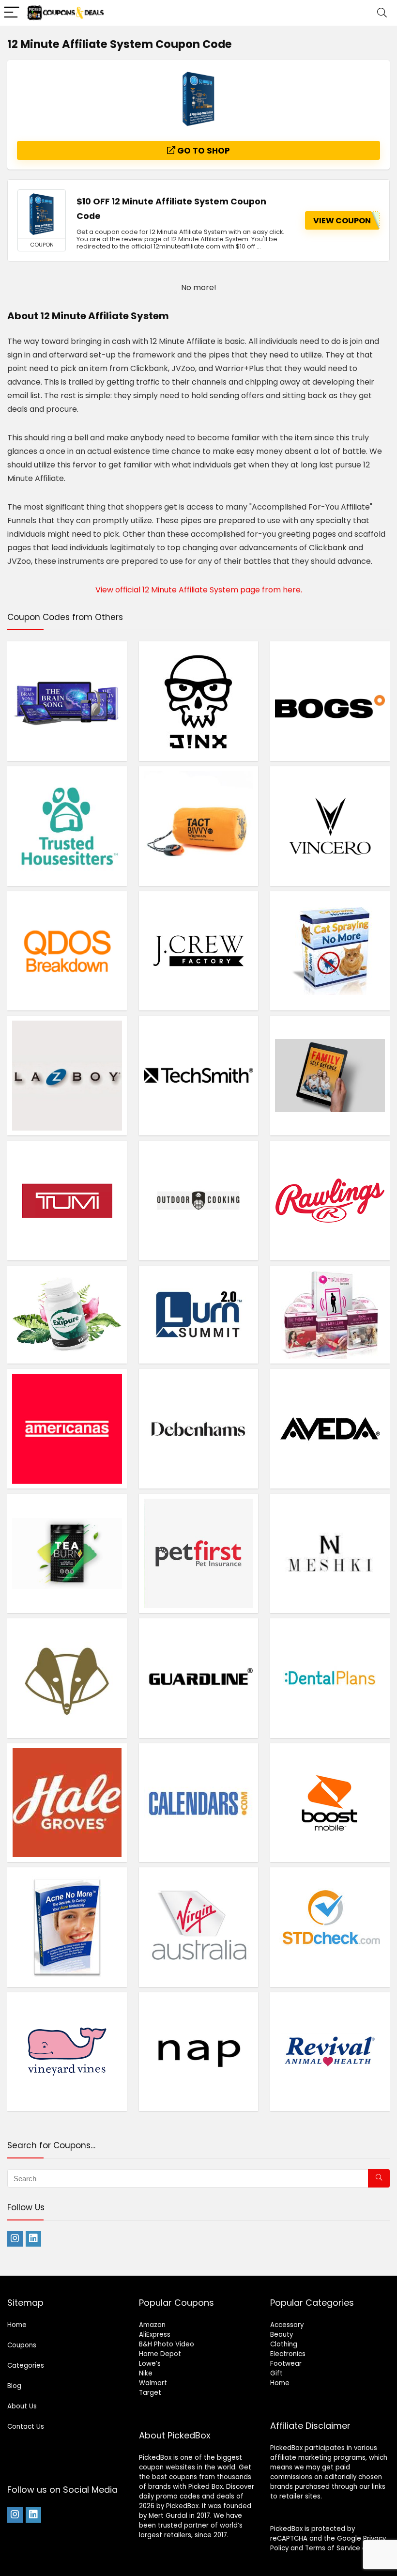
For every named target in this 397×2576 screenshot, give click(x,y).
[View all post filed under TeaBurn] (67, 1553)
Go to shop (203, 151)
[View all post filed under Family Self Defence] (330, 1075)
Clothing (284, 2344)
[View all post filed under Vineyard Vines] (67, 2051)
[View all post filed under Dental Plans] (330, 1678)
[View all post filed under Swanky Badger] (67, 1678)
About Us (22, 2406)
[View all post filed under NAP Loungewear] (199, 2051)
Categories (26, 2366)
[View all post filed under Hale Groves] (67, 1802)
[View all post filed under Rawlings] (330, 1200)
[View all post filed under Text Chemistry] (330, 1314)
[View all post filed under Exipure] (67, 1314)
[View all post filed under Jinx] (199, 701)
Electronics (288, 2354)
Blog (14, 2386)
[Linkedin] (33, 2239)
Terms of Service (333, 2548)
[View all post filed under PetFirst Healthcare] (199, 1553)
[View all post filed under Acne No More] (67, 1927)
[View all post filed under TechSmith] (199, 1075)
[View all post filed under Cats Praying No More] (330, 951)
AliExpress (155, 2335)
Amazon (152, 2325)
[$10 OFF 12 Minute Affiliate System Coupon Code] (42, 214)
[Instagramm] (15, 2239)
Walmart (153, 2383)
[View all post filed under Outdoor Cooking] (199, 1200)
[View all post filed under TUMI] (67, 1200)
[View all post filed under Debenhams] (199, 1428)
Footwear (286, 2364)
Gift (276, 2373)
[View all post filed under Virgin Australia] (199, 1927)
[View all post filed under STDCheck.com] (330, 1927)
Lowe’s (150, 2364)
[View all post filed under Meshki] (330, 1553)
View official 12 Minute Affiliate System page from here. (199, 590)
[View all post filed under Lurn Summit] (199, 1314)
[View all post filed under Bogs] (330, 701)
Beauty (282, 2335)
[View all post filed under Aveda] (330, 1428)
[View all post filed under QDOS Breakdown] (67, 951)
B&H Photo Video (167, 2344)
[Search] (382, 13)
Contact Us (26, 2427)
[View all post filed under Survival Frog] (199, 826)
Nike (146, 2373)
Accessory (287, 2325)
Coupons (22, 2345)
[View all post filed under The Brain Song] (67, 701)
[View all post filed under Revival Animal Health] (330, 2051)
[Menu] (12, 13)
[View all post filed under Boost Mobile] (330, 1802)
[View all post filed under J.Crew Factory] (199, 951)
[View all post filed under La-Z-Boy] (67, 1075)
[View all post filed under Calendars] (199, 1802)
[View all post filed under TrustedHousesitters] (67, 826)
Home (17, 2325)
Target (150, 2393)
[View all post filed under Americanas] (67, 1428)
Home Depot (160, 2354)
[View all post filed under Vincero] (330, 826)
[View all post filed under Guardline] (199, 1678)
